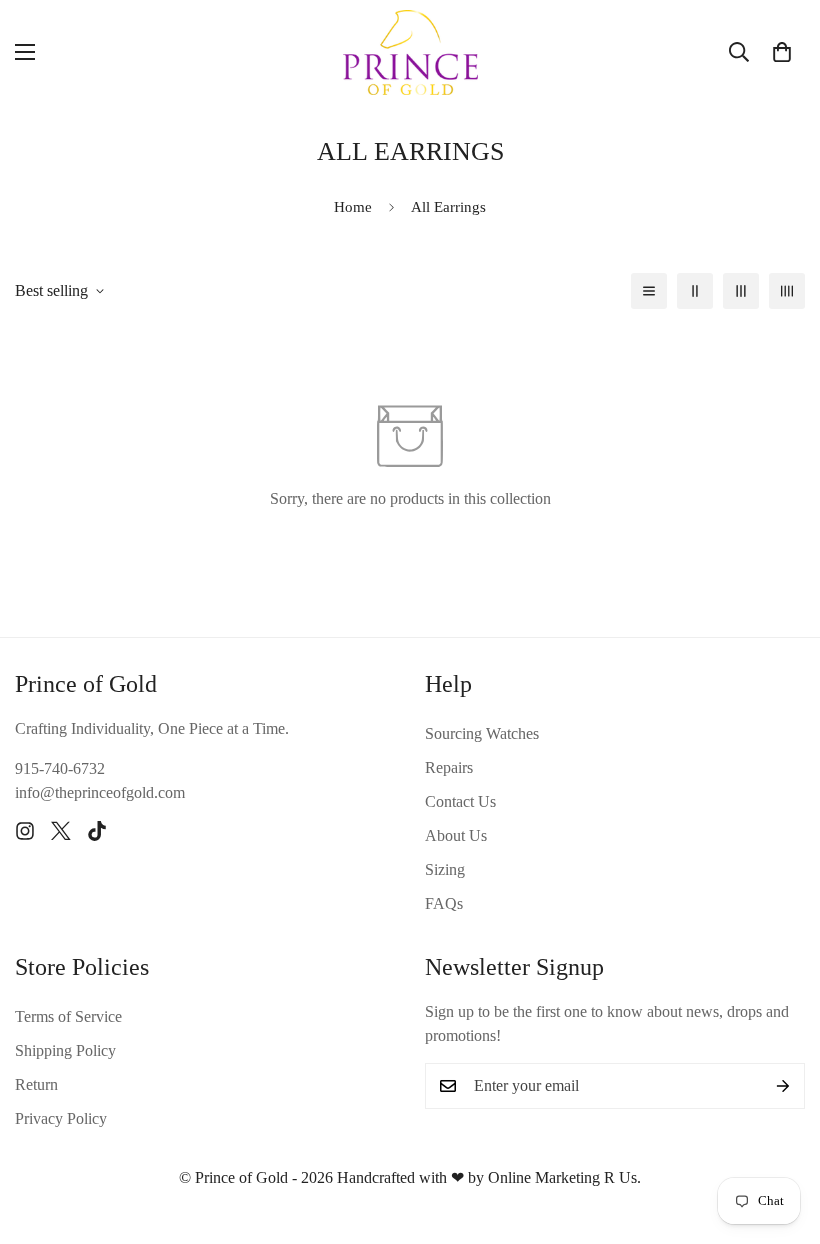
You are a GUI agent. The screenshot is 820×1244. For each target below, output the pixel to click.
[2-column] (695, 291)
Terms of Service (68, 1016)
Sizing (445, 869)
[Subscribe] (783, 1086)
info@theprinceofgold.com (100, 792)
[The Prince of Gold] (410, 52)
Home (353, 207)
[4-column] (787, 291)
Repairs (449, 767)
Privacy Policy (61, 1118)
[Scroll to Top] (781, 1135)
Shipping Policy (65, 1050)
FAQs (444, 903)
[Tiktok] (97, 831)
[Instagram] (25, 831)
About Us (456, 835)
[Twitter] (61, 831)
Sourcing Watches (482, 733)
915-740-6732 (60, 768)
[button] (782, 52)
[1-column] (649, 291)
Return (36, 1084)
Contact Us (460, 801)
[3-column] (741, 291)
